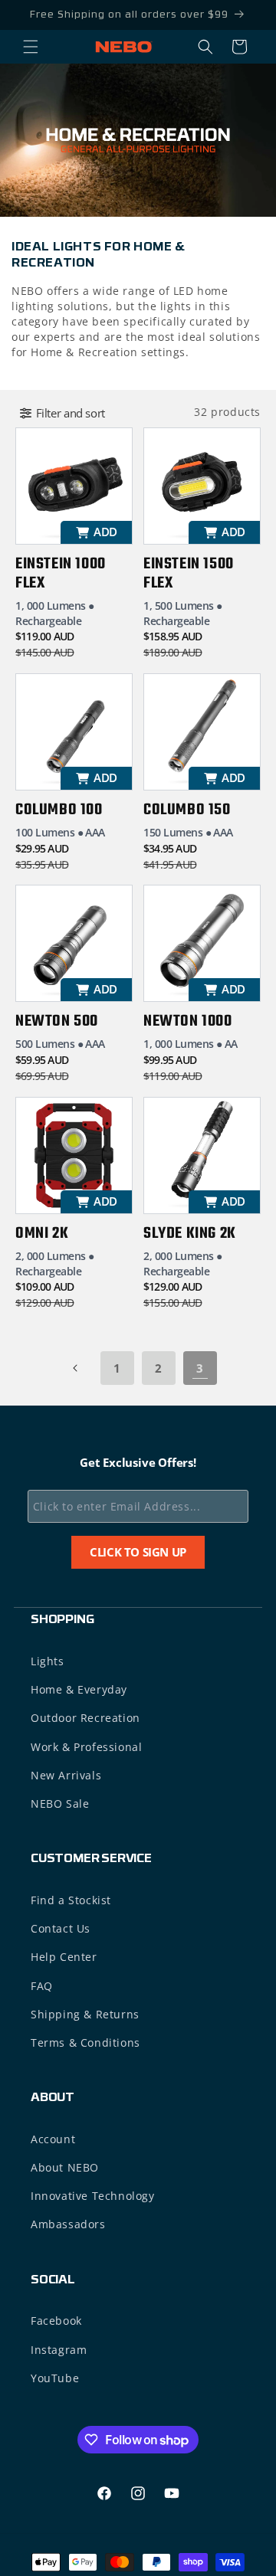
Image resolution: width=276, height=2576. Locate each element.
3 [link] (200, 1368)
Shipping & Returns (85, 2014)
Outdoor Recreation (85, 1718)
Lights (48, 1661)
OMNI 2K (42, 1234)
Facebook (56, 2321)
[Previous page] (76, 1368)
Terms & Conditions (85, 2042)
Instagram (59, 2350)
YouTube (55, 2378)
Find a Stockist (71, 1900)
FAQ (42, 1986)
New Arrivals (66, 1775)
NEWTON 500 (57, 1021)
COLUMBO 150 (187, 810)
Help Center (64, 1957)
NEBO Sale (60, 1804)
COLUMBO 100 (59, 810)
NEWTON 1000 (188, 1021)
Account (53, 2139)
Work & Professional (86, 1747)
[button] (31, 47)
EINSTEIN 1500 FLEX (189, 574)
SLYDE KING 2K (190, 1234)
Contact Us (61, 1928)
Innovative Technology (93, 2196)
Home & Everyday (79, 1689)
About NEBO (65, 2167)
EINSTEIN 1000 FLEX (61, 574)
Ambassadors (68, 2224)
